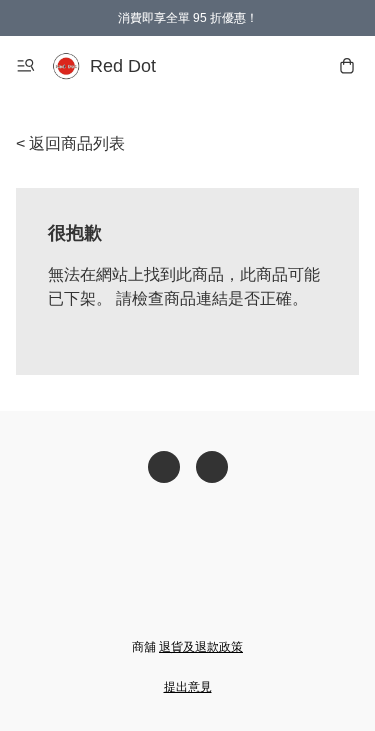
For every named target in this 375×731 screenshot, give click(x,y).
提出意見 (188, 687)
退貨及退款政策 (201, 647)
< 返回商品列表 (70, 143)
